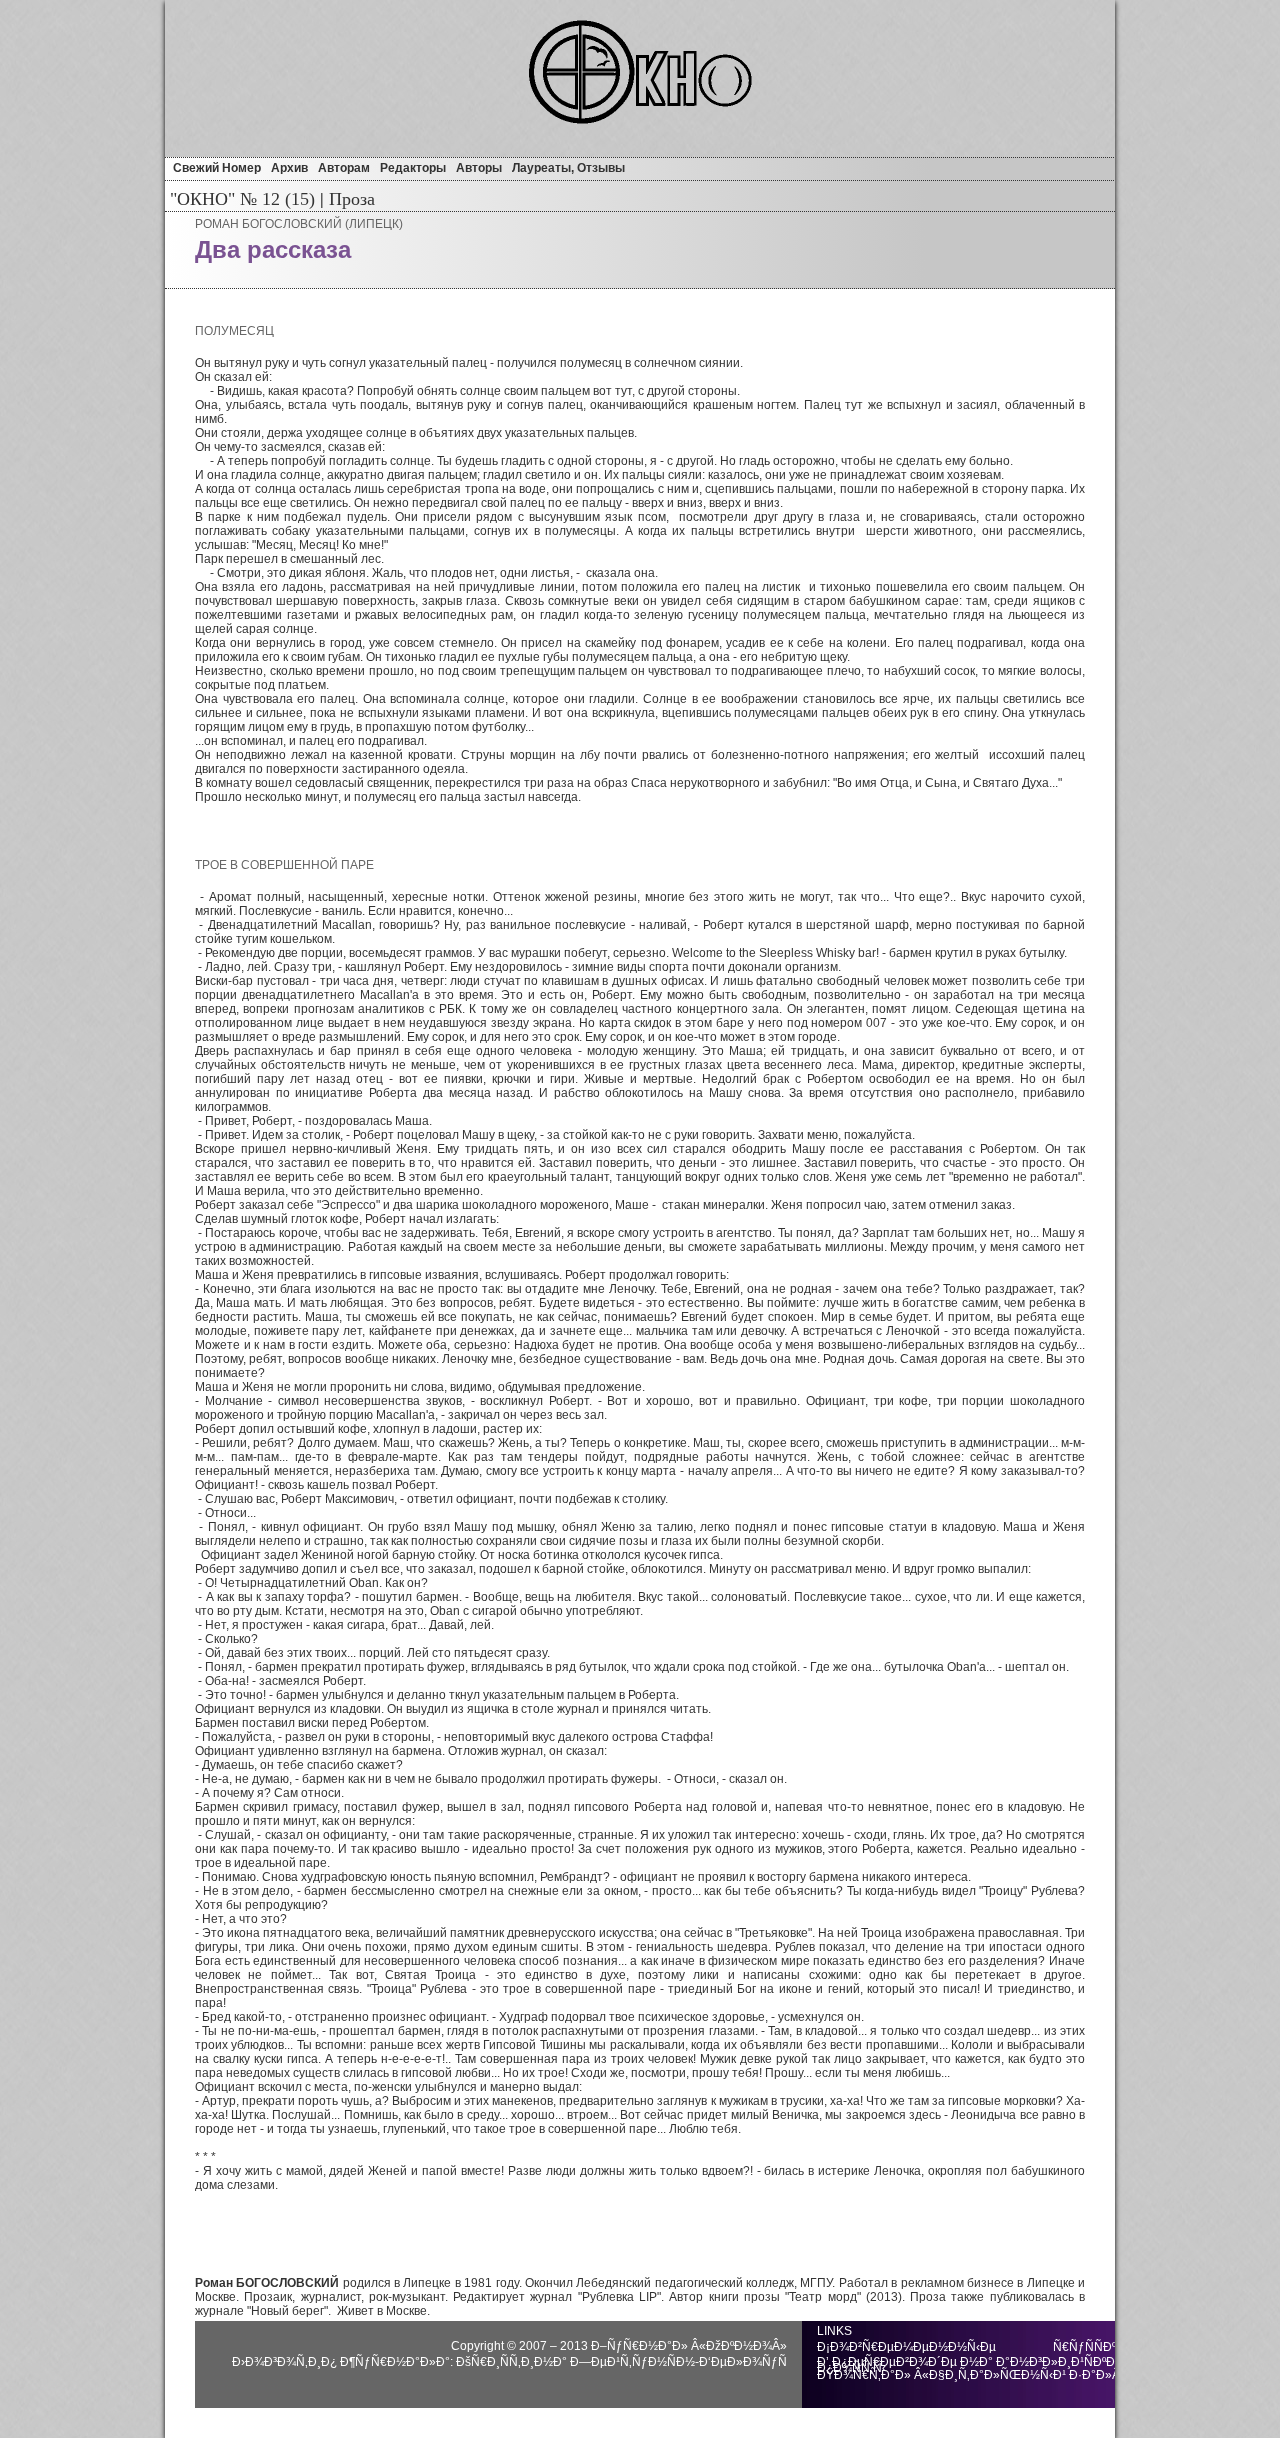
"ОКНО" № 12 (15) (242, 199)
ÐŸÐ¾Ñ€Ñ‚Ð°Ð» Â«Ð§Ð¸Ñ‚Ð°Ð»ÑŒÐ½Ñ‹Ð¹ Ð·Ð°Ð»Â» (972, 2375)
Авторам (344, 168)
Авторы (479, 168)
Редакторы (413, 168)
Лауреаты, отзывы (568, 168)
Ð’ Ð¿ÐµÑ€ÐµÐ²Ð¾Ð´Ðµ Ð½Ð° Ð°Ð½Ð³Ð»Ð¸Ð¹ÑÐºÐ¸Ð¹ (974, 2361)
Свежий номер (217, 168)
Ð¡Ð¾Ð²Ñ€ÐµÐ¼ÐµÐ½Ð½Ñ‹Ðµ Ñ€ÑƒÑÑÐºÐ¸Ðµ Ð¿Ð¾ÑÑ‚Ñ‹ (981, 2346)
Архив (289, 168)
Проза (349, 199)
